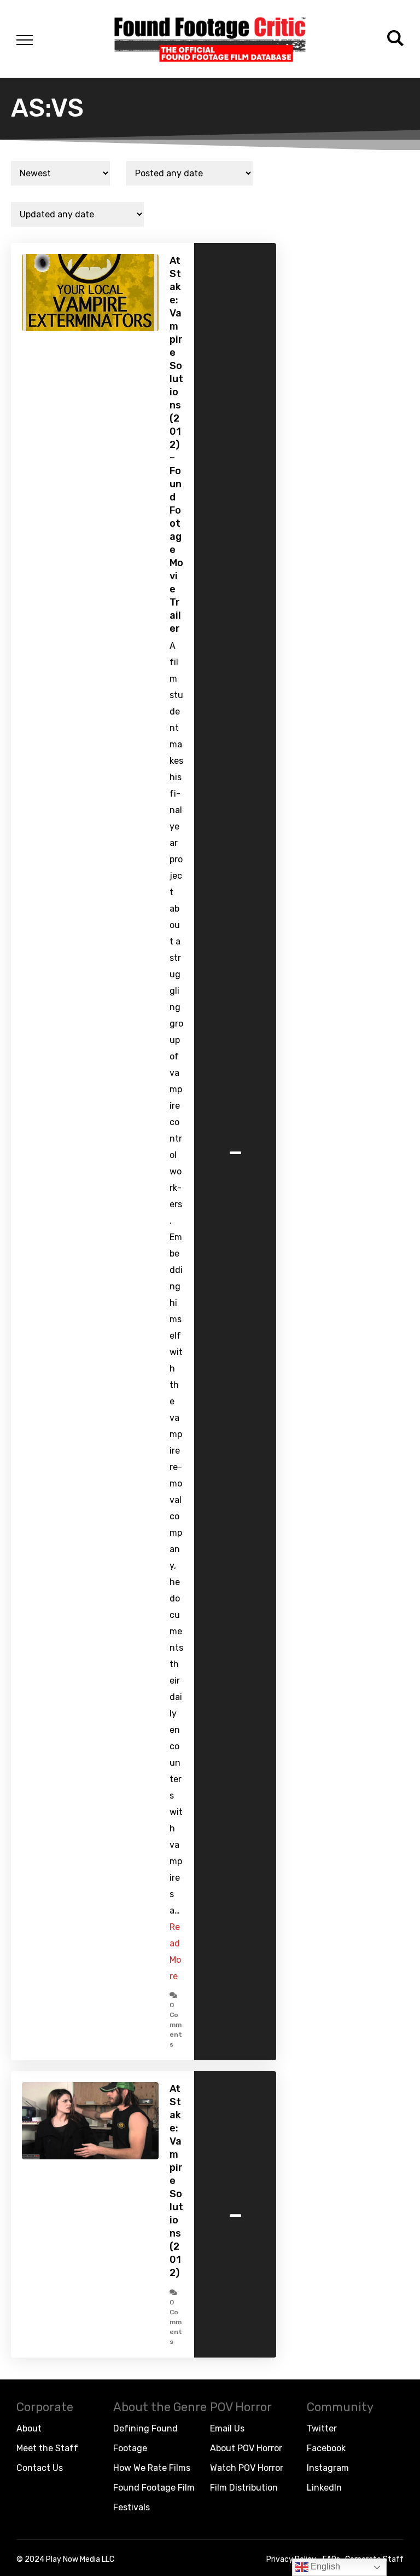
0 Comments (176, 2025)
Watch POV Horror (247, 2468)
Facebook (326, 2448)
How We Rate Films (152, 2468)
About (29, 2428)
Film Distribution (244, 2488)
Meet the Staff (47, 2448)
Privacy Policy (291, 2559)
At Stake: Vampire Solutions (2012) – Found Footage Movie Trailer (176, 445)
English (324, 2566)
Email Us (227, 2428)
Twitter (322, 2428)
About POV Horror (246, 2448)
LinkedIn (324, 2488)
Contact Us (40, 2468)
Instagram (328, 2468)
